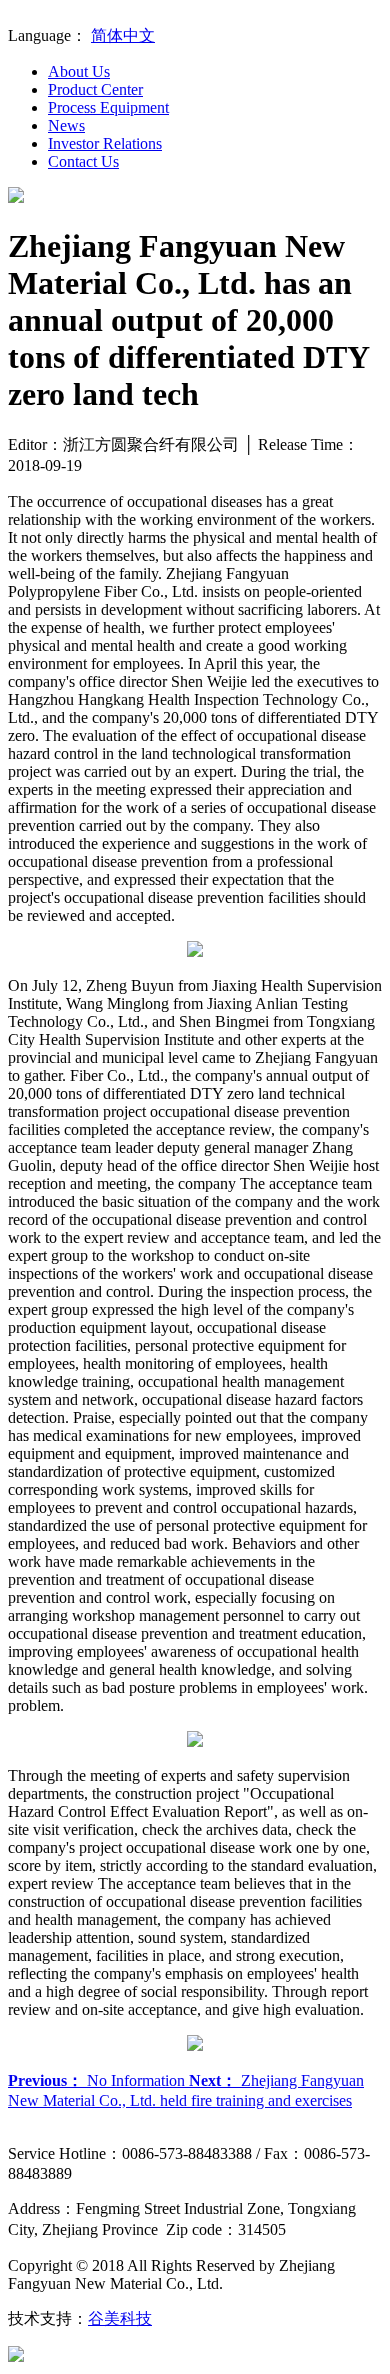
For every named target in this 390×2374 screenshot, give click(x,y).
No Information (98, 2080)
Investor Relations (105, 143)
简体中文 (123, 35)
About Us (79, 71)
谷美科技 (120, 2318)
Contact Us (83, 161)
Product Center (95, 89)
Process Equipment (108, 107)
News (66, 125)
